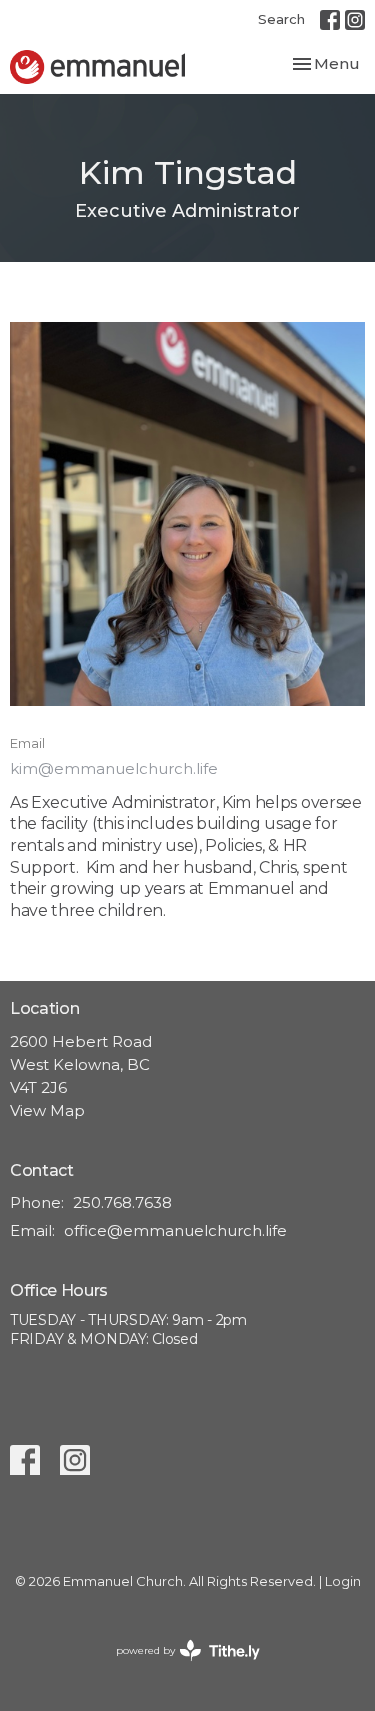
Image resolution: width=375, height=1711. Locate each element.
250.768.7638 (122, 1202)
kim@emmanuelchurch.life (114, 768)
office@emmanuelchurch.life (175, 1230)
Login (343, 1581)
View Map (47, 1110)
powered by (178, 1667)
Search (281, 19)
